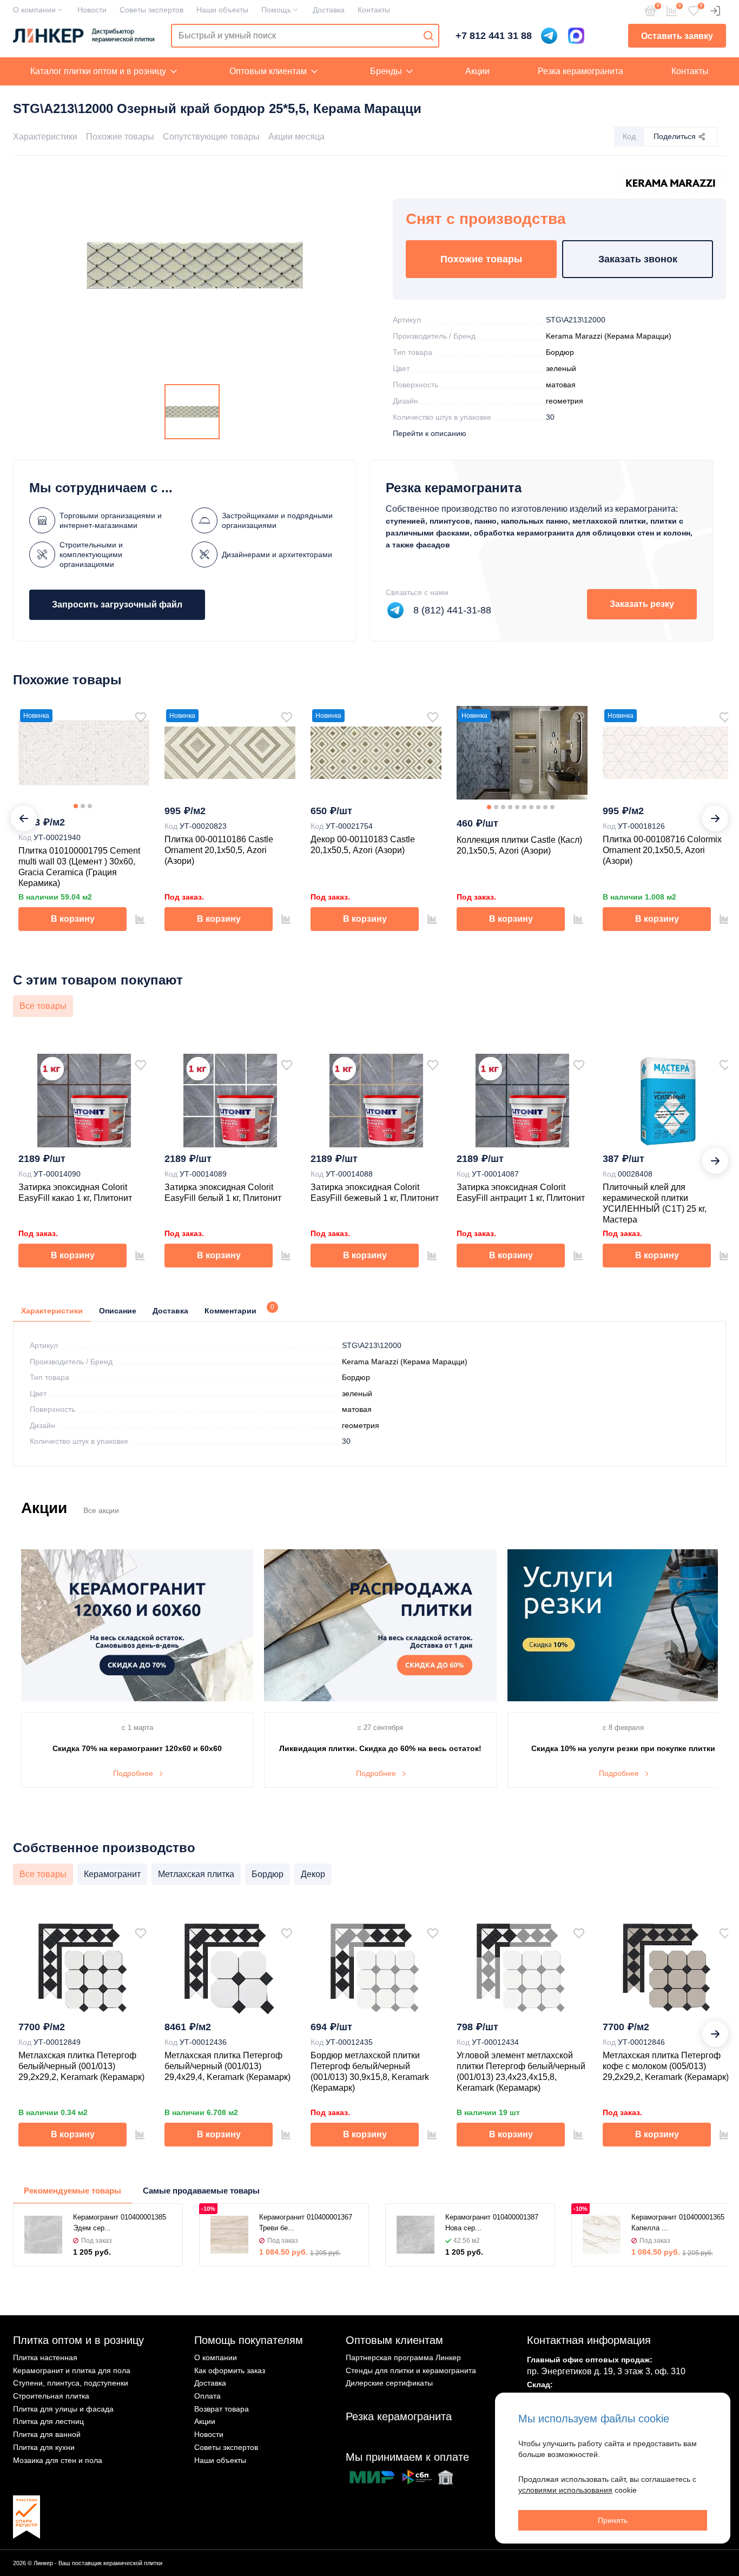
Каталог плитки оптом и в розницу (98, 71)
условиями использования (565, 2490)
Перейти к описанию (430, 433)
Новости (92, 10)
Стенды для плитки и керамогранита (411, 2370)
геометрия (565, 401)
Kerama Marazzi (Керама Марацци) (609, 336)
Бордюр (560, 352)
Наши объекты (222, 10)
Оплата (207, 2396)
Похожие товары (120, 137)
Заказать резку (642, 604)
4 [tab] (510, 807)
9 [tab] (545, 807)
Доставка (329, 10)
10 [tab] (552, 807)
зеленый (561, 368)
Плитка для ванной (47, 2434)
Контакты (374, 10)
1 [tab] (76, 806)
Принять (613, 2520)
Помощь (276, 10)
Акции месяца (296, 137)
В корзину (73, 919)
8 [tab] (538, 807)
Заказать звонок (638, 259)
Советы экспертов (151, 10)
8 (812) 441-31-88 (452, 610)
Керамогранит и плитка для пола (72, 2370)
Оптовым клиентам (268, 71)
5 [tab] (517, 807)
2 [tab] (83, 806)
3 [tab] (90, 806)
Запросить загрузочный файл (117, 605)
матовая (561, 385)
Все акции (101, 1510)
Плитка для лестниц (48, 2421)
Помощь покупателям (249, 2340)
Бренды (386, 71)
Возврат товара (222, 2409)
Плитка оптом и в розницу (78, 2340)
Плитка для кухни (44, 2447)
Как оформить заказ (230, 2370)
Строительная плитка (51, 2396)
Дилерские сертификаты (389, 2383)
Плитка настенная (45, 2357)
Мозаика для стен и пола (58, 2460)
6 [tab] (524, 807)
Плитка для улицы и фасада (63, 2409)
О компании (34, 10)
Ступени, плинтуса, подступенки (71, 2383)
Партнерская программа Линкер (403, 2357)
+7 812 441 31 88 (494, 36)
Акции (477, 71)
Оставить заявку (677, 36)
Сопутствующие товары (211, 137)
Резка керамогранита (580, 71)
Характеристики (45, 137)
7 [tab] (531, 807)
